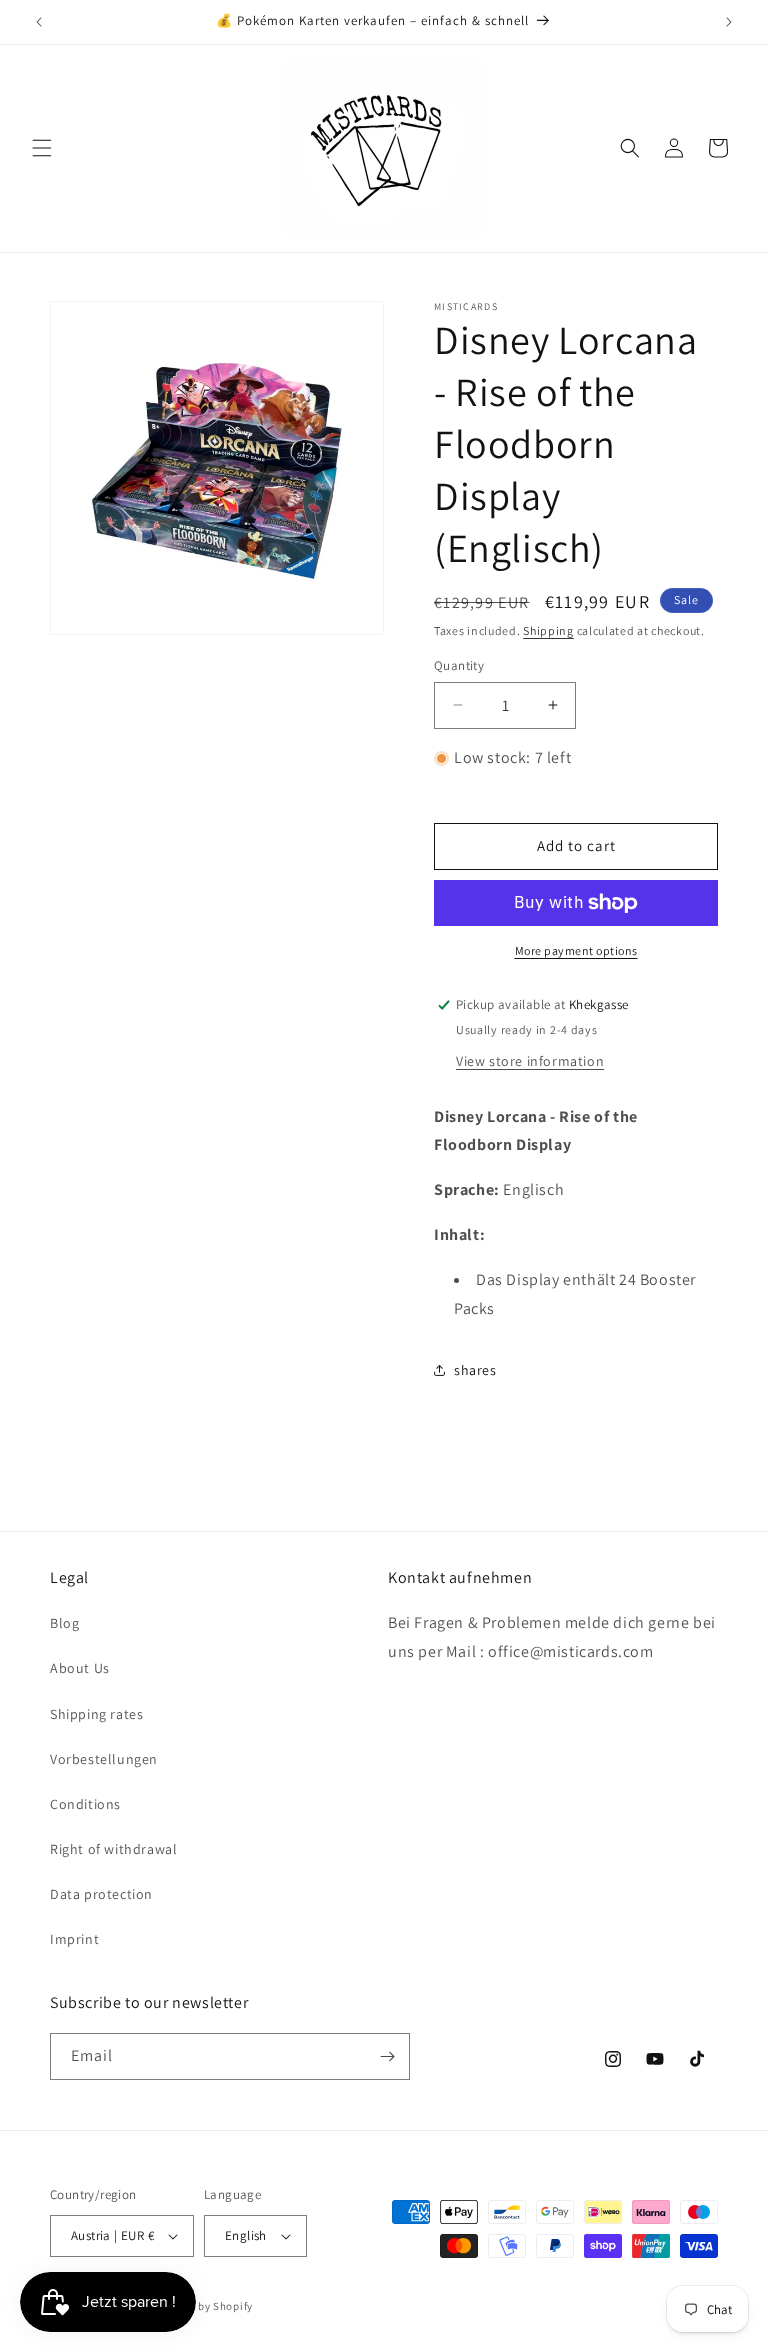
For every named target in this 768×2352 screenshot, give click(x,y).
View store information (530, 1061)
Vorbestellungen (104, 1759)
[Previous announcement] (39, 22)
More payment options (576, 950)
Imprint (74, 1939)
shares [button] (475, 1370)
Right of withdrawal (113, 1849)
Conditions (85, 1804)
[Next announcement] (729, 22)
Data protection (101, 1894)
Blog (64, 1623)
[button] (42, 148)
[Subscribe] (387, 2056)
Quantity (459, 665)
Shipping (548, 630)
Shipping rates (96, 1714)
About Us (80, 1668)
